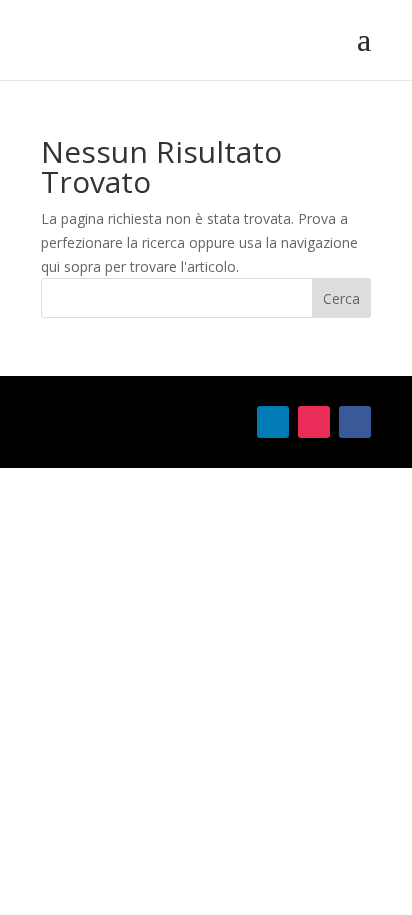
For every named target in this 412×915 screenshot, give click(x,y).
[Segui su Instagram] (314, 422)
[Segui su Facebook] (355, 422)
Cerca (341, 298)
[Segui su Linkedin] (273, 422)
